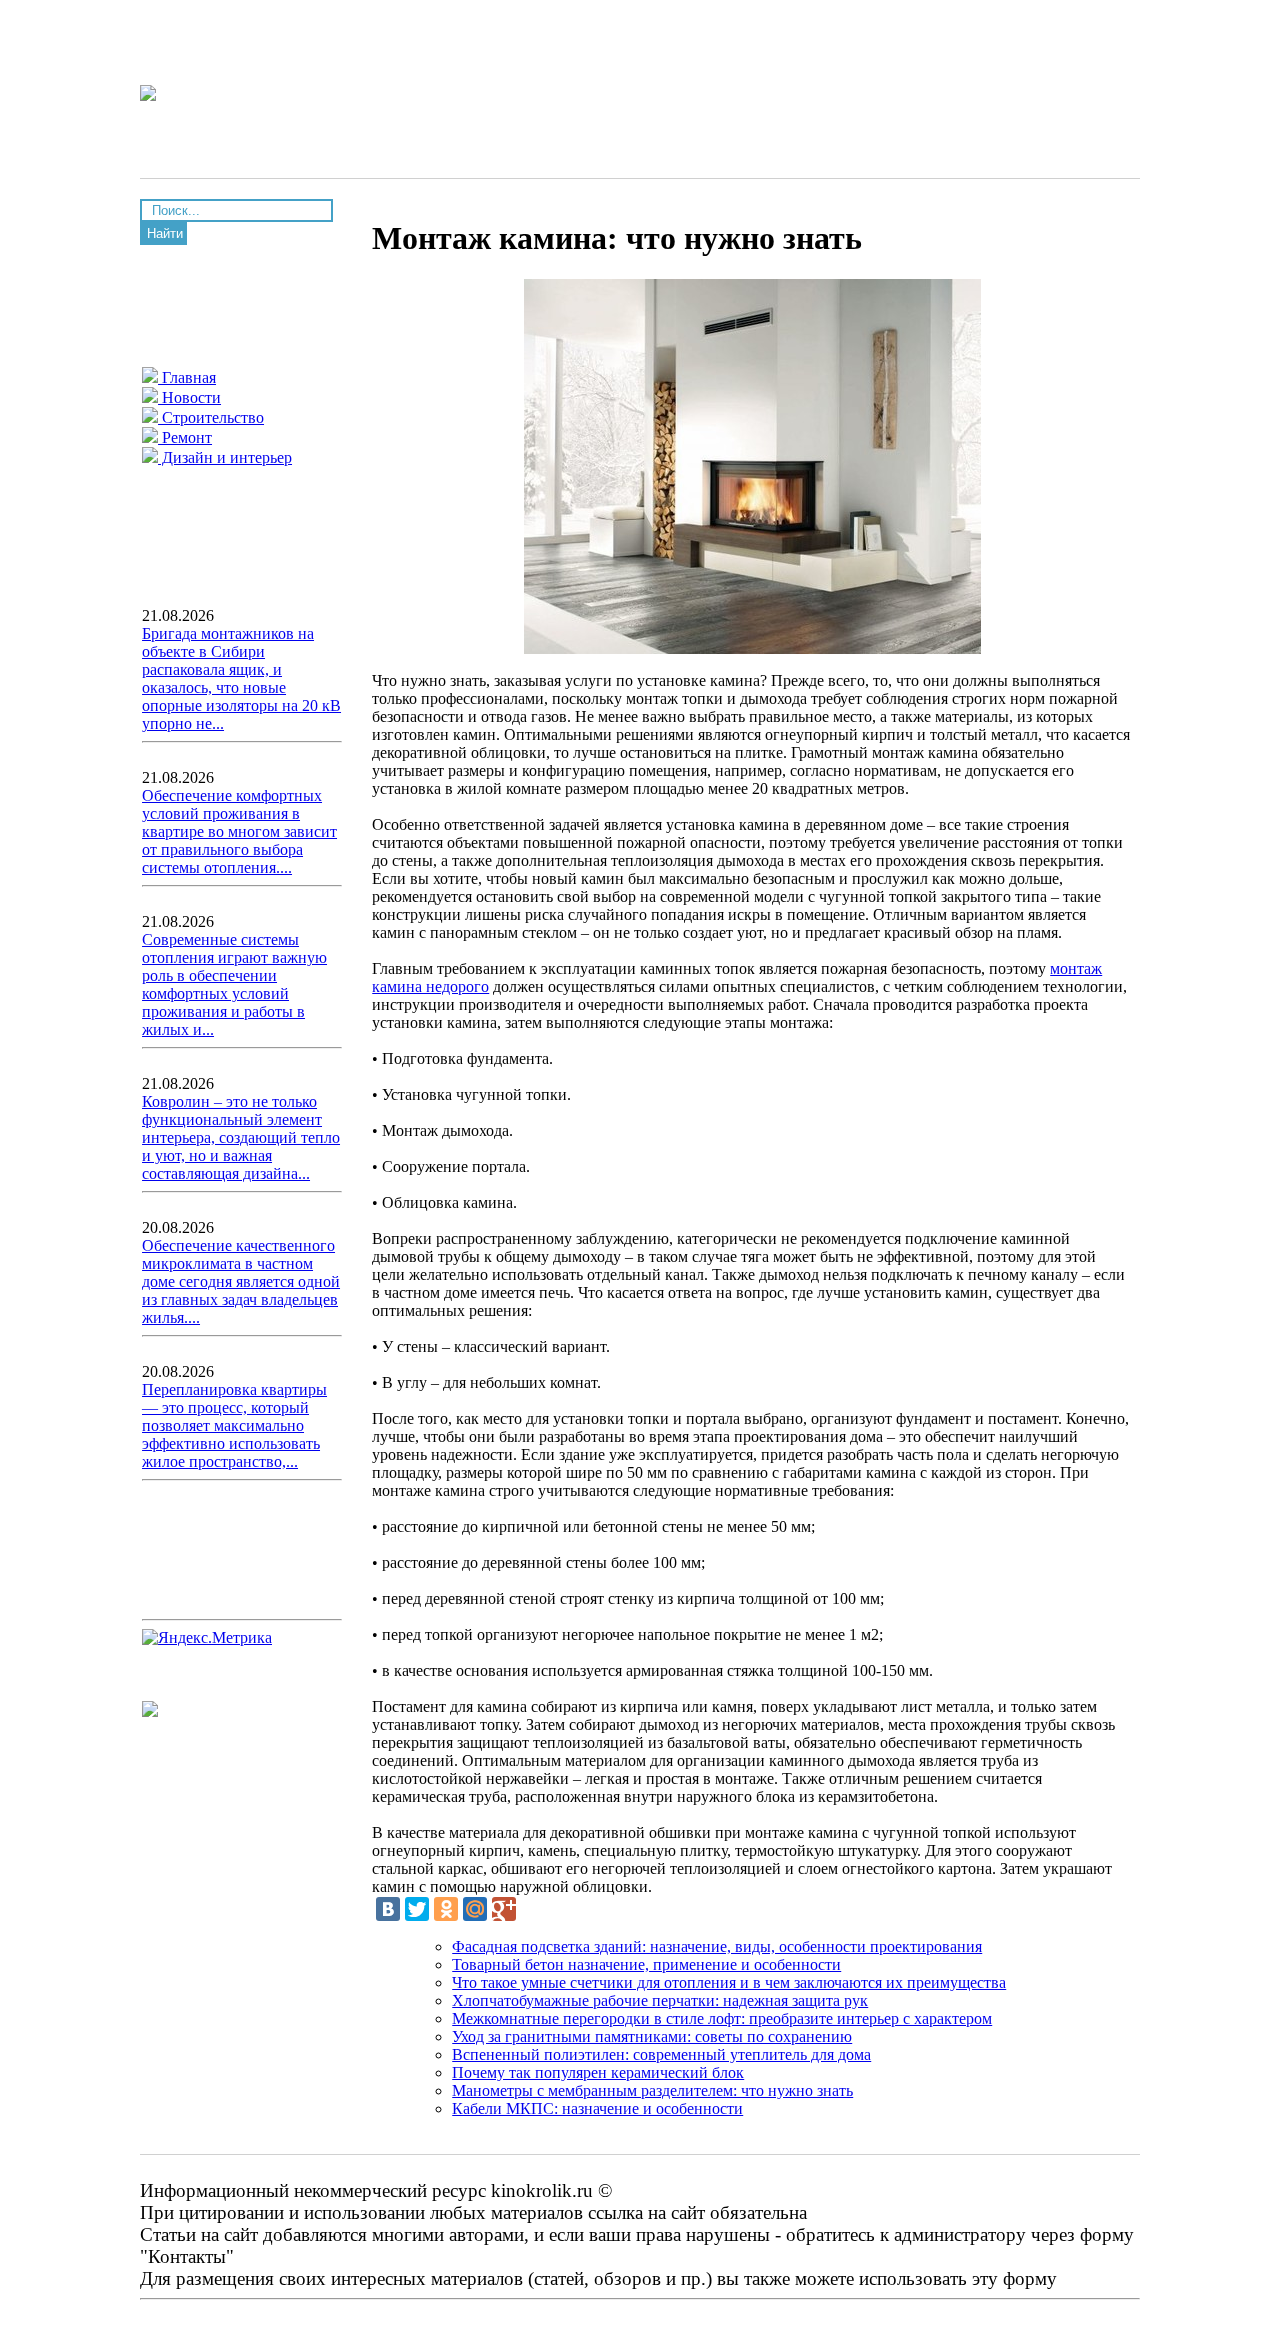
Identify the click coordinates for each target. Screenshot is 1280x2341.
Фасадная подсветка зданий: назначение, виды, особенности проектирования (717, 1946)
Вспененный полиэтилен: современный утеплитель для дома (661, 2054)
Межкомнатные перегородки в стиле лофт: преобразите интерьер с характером (722, 2018)
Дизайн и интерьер (225, 457)
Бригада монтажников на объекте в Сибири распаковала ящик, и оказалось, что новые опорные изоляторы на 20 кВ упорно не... (241, 678)
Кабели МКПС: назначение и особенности (597, 2108)
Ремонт (185, 437)
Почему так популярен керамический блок (598, 2072)
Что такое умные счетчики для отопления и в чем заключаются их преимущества (729, 1982)
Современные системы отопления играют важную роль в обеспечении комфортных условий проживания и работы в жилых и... (234, 984)
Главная (187, 377)
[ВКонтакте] (388, 1909)
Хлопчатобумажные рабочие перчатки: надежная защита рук (660, 2000)
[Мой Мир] (475, 1909)
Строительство (211, 417)
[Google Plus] (504, 1909)
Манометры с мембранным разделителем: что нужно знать (652, 2090)
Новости (189, 397)
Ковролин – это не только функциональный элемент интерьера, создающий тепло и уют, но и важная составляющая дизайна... (241, 1137)
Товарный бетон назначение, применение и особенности (646, 1964)
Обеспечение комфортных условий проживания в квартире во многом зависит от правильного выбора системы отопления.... (239, 831)
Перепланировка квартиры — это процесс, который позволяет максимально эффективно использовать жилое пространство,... (234, 1425)
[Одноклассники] (446, 1909)
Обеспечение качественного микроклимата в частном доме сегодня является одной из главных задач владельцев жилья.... (241, 1281)
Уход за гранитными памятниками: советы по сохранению (652, 2036)
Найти (165, 233)
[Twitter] (417, 1909)
